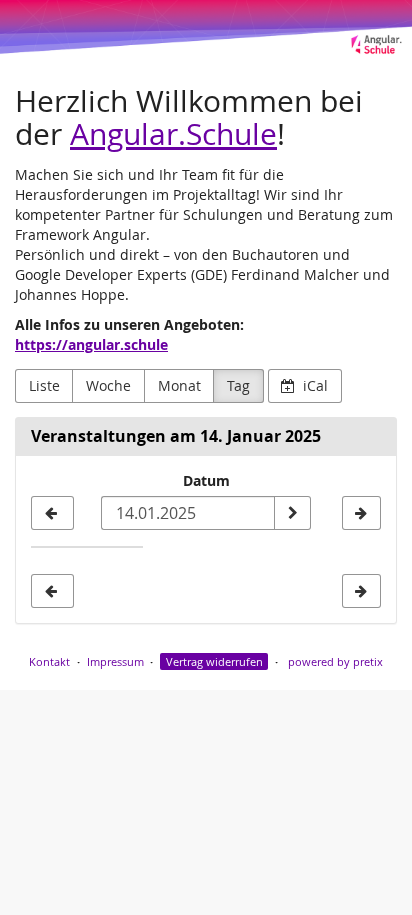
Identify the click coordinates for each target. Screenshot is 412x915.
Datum (206, 480)
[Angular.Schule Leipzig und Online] (206, 27)
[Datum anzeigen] (292, 513)
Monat (179, 385)
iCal (313, 385)
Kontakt (49, 661)
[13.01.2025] (52, 513)
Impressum (115, 661)
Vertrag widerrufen (214, 661)
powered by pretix (335, 661)
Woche (108, 385)
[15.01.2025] (361, 513)
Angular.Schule (173, 133)
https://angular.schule (91, 344)
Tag (238, 385)
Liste (44, 385)
